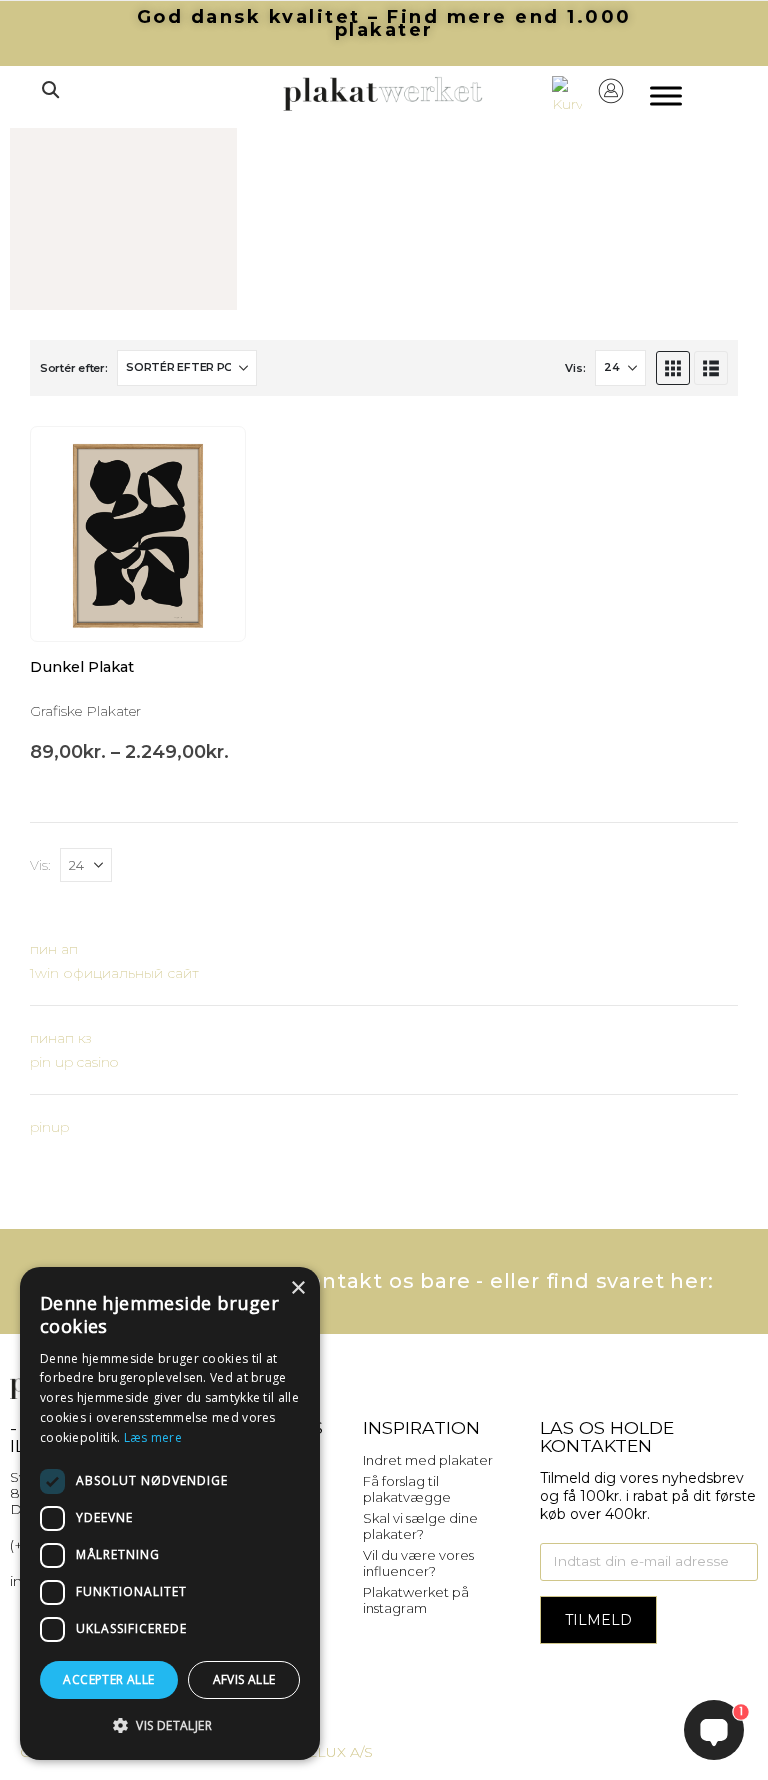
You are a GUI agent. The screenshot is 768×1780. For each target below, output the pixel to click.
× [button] (297, 1288)
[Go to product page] (138, 534)
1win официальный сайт (114, 973)
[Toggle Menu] (666, 96)
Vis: (575, 368)
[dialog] (170, 1513)
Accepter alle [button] (108, 1679)
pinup (49, 1127)
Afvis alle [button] (244, 1679)
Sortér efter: (73, 368)
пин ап (54, 949)
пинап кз (61, 1038)
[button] (50, 90)
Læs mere (153, 1437)
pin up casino (74, 1062)
